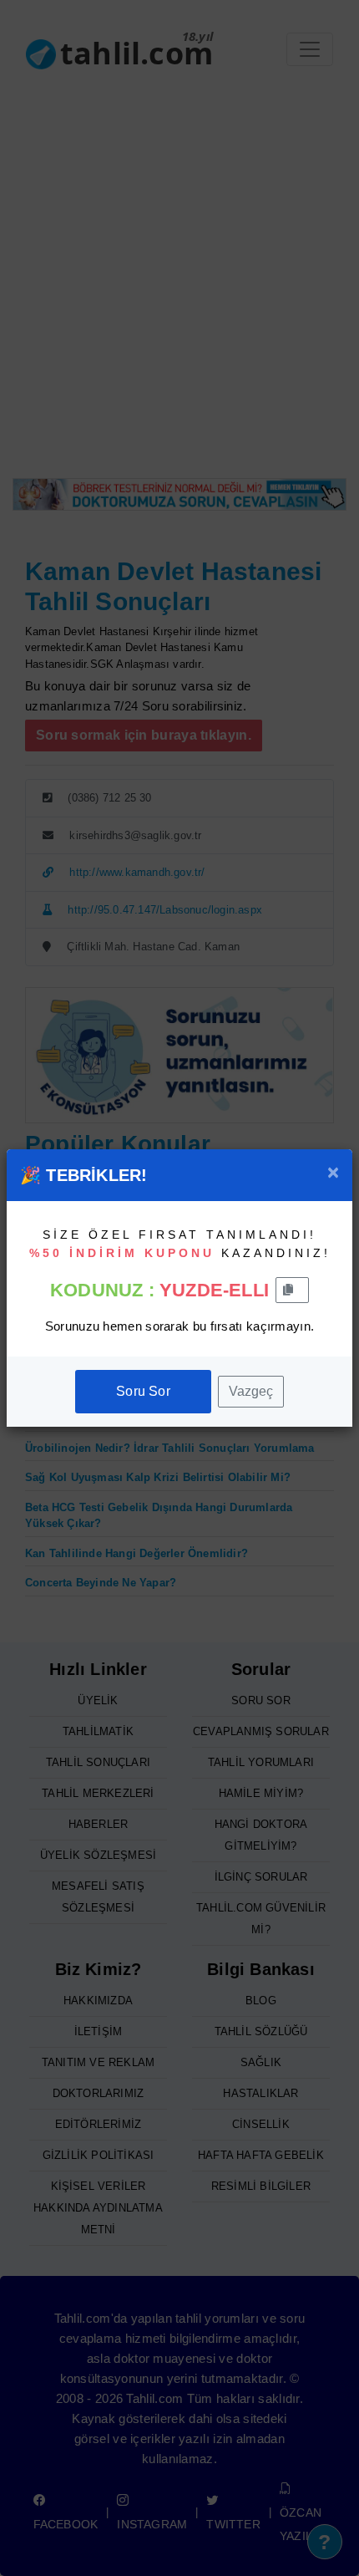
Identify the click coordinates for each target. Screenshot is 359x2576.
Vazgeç (251, 1391)
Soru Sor (143, 1391)
